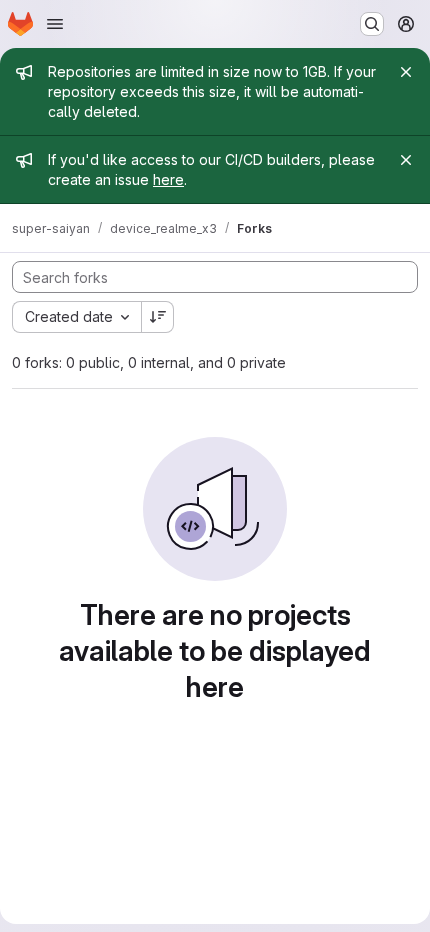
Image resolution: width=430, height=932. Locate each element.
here (168, 179)
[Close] (406, 72)
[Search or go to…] (372, 24)
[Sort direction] (158, 317)
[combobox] (76, 317)
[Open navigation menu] (55, 24)
